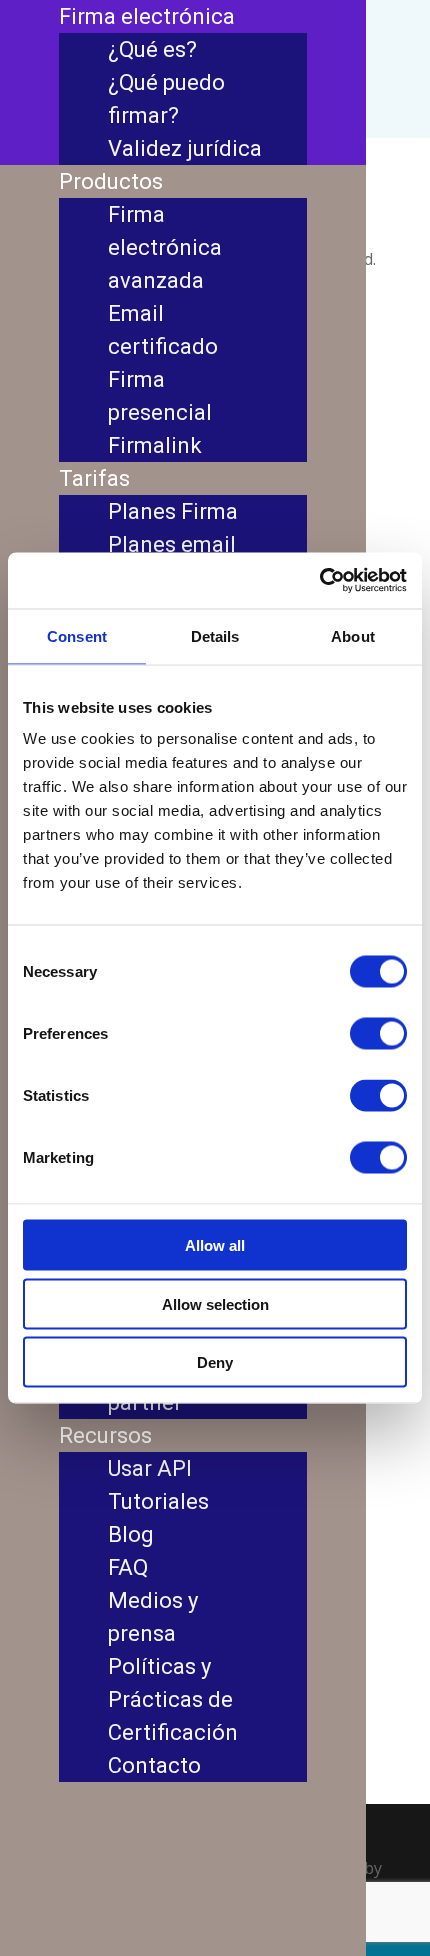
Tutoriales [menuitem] (158, 1501)
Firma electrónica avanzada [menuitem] (165, 247)
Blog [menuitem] (131, 1534)
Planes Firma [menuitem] (173, 511)
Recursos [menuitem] (105, 1435)
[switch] (378, 1034)
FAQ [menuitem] (128, 1567)
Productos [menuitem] (111, 181)
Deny (215, 1362)
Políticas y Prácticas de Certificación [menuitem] (173, 1699)
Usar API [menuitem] (150, 1468)
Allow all (215, 1245)
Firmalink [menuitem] (155, 445)
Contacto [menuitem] (154, 1765)
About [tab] (353, 635)
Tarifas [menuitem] (94, 478)
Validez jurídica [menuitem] (185, 148)
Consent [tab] (77, 635)
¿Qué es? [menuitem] (152, 49)
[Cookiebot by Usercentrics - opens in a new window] (319, 581)
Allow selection (215, 1303)
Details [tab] (215, 635)
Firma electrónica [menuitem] (147, 16)
